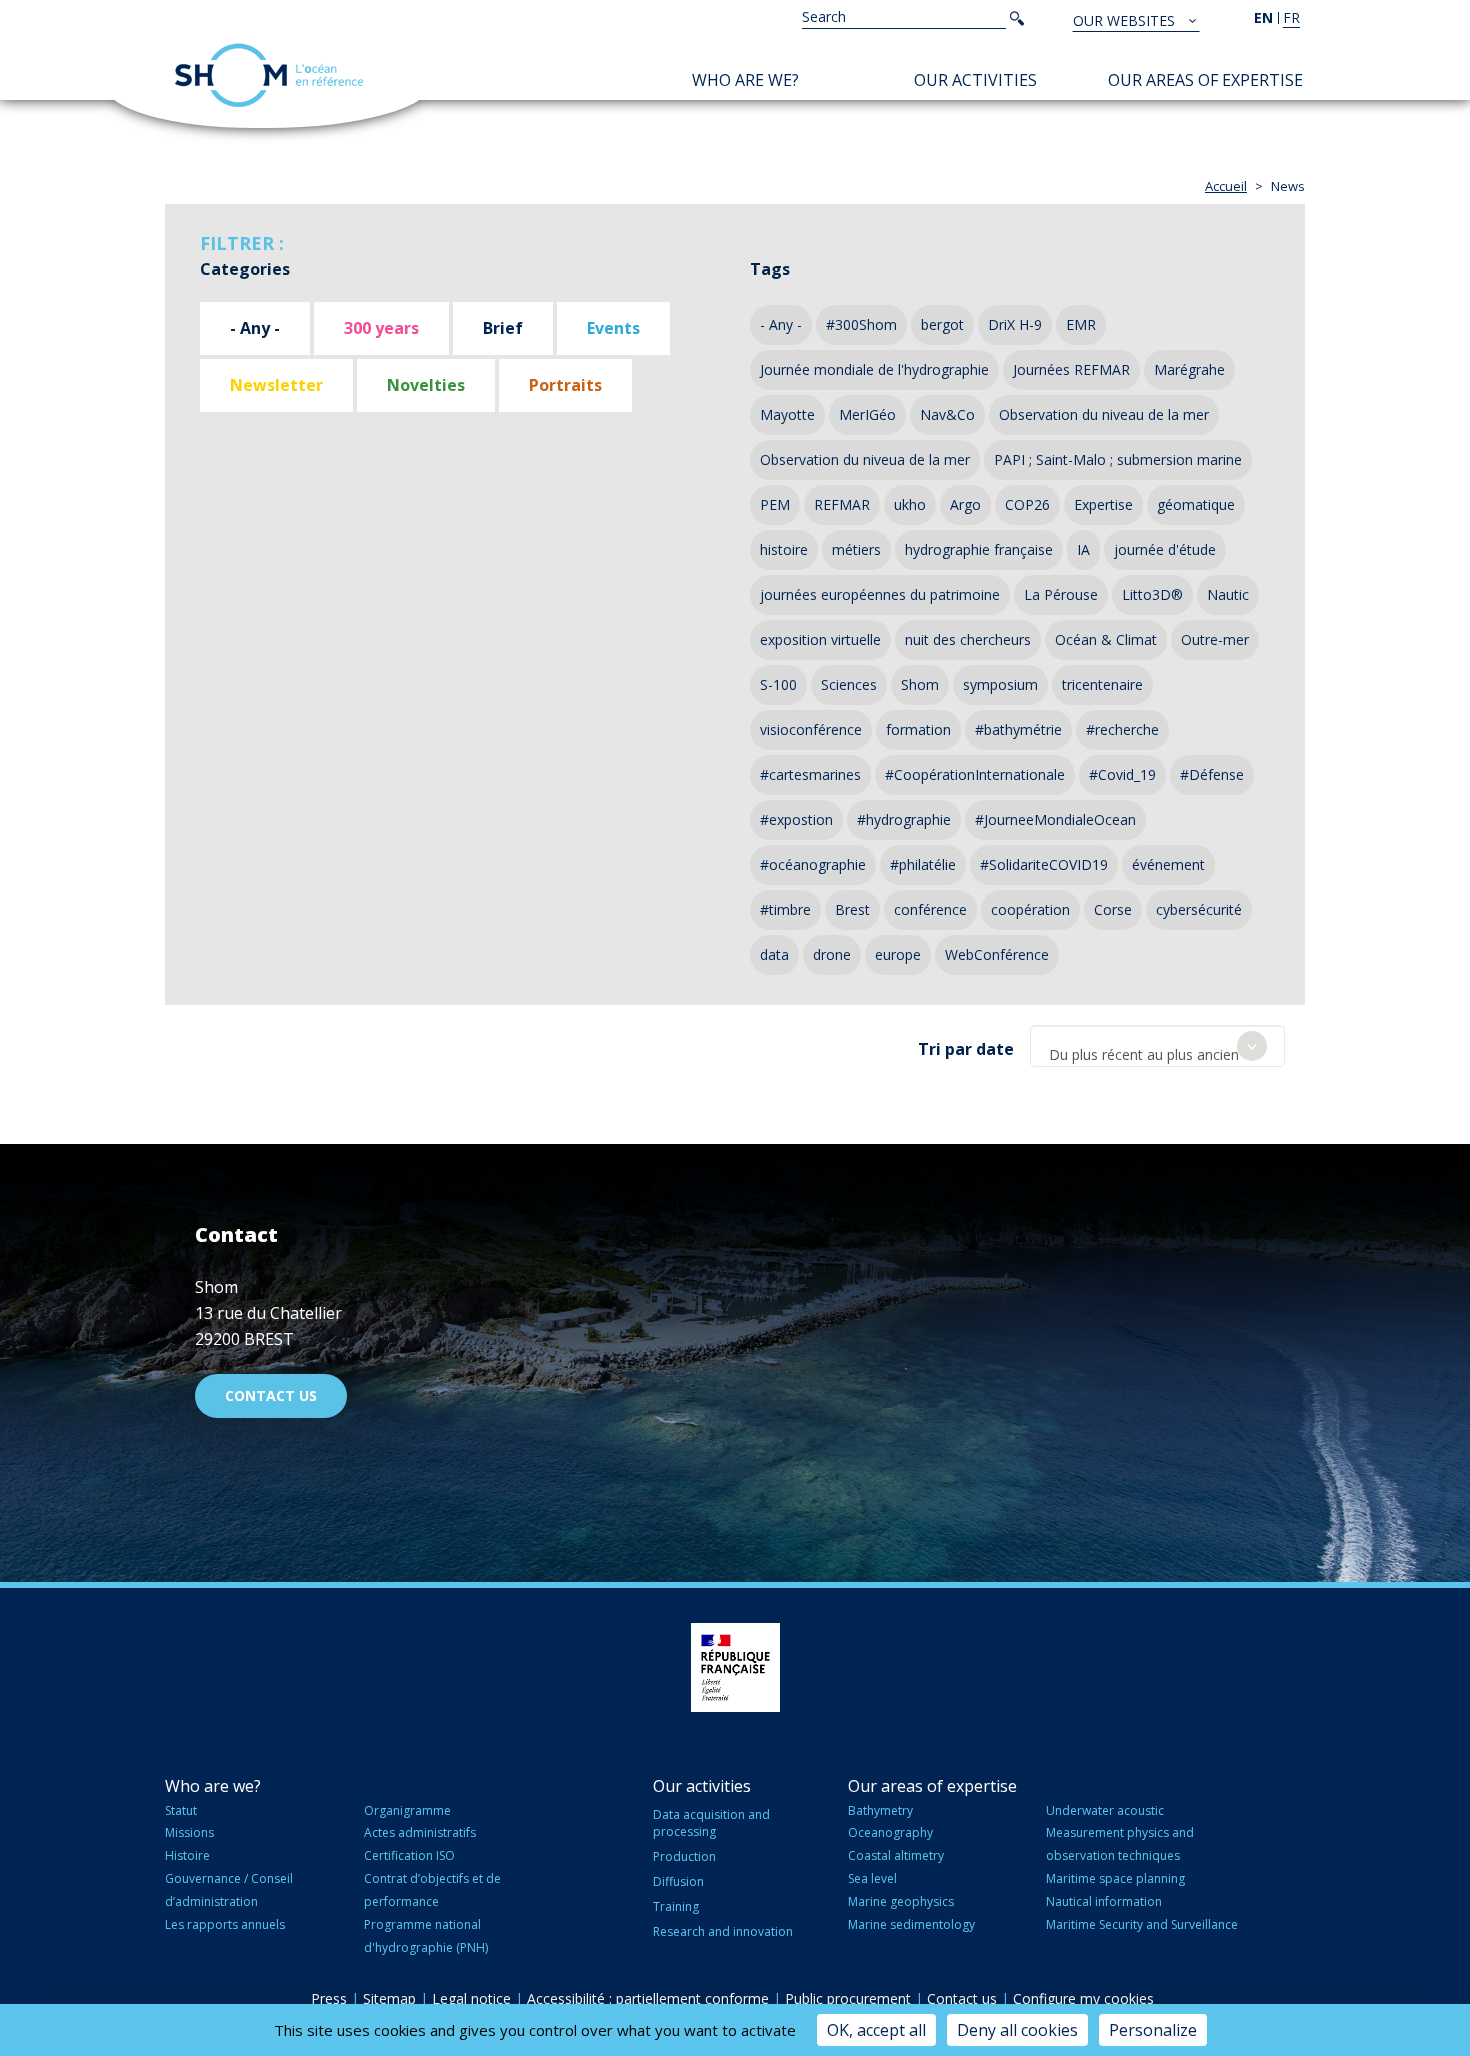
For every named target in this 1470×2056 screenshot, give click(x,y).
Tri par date (966, 1049)
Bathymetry (880, 1810)
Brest (852, 909)
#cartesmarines (810, 774)
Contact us (271, 1395)
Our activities (975, 80)
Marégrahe (1189, 369)
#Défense (1212, 774)
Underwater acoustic (1105, 1810)
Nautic (1228, 594)
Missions (189, 1832)
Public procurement (848, 1998)
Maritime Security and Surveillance (1142, 1924)
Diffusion (678, 1881)
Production (684, 1856)
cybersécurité (1199, 909)
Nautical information (1104, 1901)
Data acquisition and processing (711, 1823)
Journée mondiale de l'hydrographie (874, 369)
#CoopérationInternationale (975, 774)
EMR (1081, 324)
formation (918, 729)
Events (613, 328)
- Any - (255, 328)
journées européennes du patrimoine (880, 594)
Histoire (187, 1855)
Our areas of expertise (1205, 80)
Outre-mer (1215, 639)
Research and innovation (723, 1931)
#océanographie (813, 864)
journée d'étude (1165, 549)
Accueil (1226, 186)
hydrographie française (979, 549)
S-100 (778, 684)
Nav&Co (947, 414)
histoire (784, 549)
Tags (770, 269)
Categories (245, 269)
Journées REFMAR (1071, 369)
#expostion (796, 819)
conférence (930, 909)
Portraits (565, 385)
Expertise (1103, 504)
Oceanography (890, 1832)
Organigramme (407, 1810)
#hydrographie (904, 819)
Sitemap (389, 1998)
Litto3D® (1152, 594)
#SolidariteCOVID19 (1044, 864)
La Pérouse (1061, 594)
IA (1083, 549)
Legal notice (471, 1998)
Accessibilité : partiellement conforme (648, 1998)
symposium (1000, 684)
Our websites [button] (1126, 20)
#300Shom (861, 324)
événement (1168, 864)
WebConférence (997, 954)
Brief (503, 328)
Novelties (426, 385)
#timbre (785, 909)
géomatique (1196, 504)
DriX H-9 (1015, 324)
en (1263, 17)
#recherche (1122, 729)
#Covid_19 (1122, 774)
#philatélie (923, 864)
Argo (965, 504)
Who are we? (745, 80)
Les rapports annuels (225, 1924)
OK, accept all (876, 2030)
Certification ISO (409, 1855)
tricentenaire (1102, 684)
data (774, 954)
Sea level (872, 1878)
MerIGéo (867, 414)
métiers (856, 549)
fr (1291, 17)
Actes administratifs (420, 1832)
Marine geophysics (901, 1901)
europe (898, 954)
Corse (1113, 909)
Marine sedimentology (911, 1924)
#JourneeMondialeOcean (1055, 819)
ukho (910, 504)
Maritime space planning (1115, 1878)
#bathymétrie (1018, 729)
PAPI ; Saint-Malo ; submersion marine (1118, 459)
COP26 (1027, 504)
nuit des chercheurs (968, 639)
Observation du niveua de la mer (865, 459)
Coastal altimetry (896, 1855)
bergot (942, 324)
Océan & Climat (1106, 639)
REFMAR (842, 504)
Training (676, 1906)
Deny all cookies (1017, 2030)
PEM (775, 504)
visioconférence (811, 729)
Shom (920, 684)
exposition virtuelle (820, 639)
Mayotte (787, 414)
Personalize (1153, 2030)
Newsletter (276, 385)
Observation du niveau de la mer (1104, 414)
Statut (181, 1810)
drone (832, 954)
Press (329, 1998)
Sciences (849, 684)
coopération (1030, 909)
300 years (381, 328)
